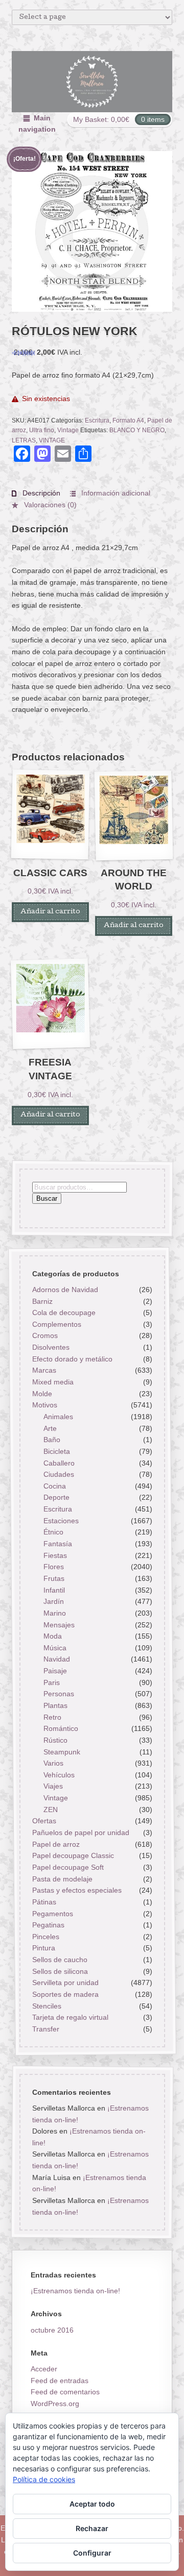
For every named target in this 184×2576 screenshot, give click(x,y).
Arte (50, 1428)
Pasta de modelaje (62, 1878)
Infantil (54, 1590)
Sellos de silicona (60, 1971)
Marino (55, 1613)
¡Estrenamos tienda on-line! (75, 2291)
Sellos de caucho (59, 1960)
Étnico (53, 1532)
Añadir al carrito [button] (50, 912)
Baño (52, 1440)
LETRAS (24, 440)
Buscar (46, 1198)
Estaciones (61, 1520)
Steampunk (62, 1751)
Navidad (57, 1659)
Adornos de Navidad (65, 1290)
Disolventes (50, 1347)
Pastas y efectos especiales (76, 1890)
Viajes (53, 1786)
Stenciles (46, 2005)
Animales (58, 1417)
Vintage (68, 430)
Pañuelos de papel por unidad (80, 1832)
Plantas (55, 1705)
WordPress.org (55, 2404)
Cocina (55, 1485)
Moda (53, 1636)
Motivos (44, 1405)
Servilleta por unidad (65, 1983)
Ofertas (44, 1821)
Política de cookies (44, 2479)
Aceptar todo (92, 2504)
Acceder (44, 2369)
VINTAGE (52, 440)
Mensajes (59, 1624)
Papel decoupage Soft (67, 1867)
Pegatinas (48, 1925)
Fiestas (55, 1555)
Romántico (61, 1728)
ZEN (51, 1809)
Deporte (56, 1497)
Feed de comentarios (65, 2392)
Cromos (44, 1335)
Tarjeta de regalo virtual (70, 2017)
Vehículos (59, 1774)
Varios (53, 1763)
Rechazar (92, 2528)
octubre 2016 (52, 2330)
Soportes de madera (65, 1994)
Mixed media (52, 1382)
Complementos (56, 1324)
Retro (52, 1717)
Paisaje (55, 1671)
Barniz (42, 1301)
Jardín (54, 1601)
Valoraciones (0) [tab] (49, 505)
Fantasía (58, 1544)
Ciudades (59, 1474)
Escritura (97, 420)
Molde (42, 1393)
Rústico (55, 1740)
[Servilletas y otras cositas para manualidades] (92, 82)
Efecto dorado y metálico (72, 1358)
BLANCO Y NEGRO (137, 430)
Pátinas (44, 1902)
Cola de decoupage (63, 1312)
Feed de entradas (60, 2381)
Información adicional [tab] (115, 493)
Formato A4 (128, 420)
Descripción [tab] (40, 493)
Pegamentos (52, 1913)
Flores (54, 1567)
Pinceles (45, 1936)
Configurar (92, 2553)
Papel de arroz (55, 1844)
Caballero (59, 1463)
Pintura (43, 1948)
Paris (52, 1682)
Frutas (54, 1578)
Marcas (44, 1370)
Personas (59, 1694)
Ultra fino (42, 430)
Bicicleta (57, 1451)
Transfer (45, 2029)
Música (55, 1647)
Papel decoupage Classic (73, 1855)
